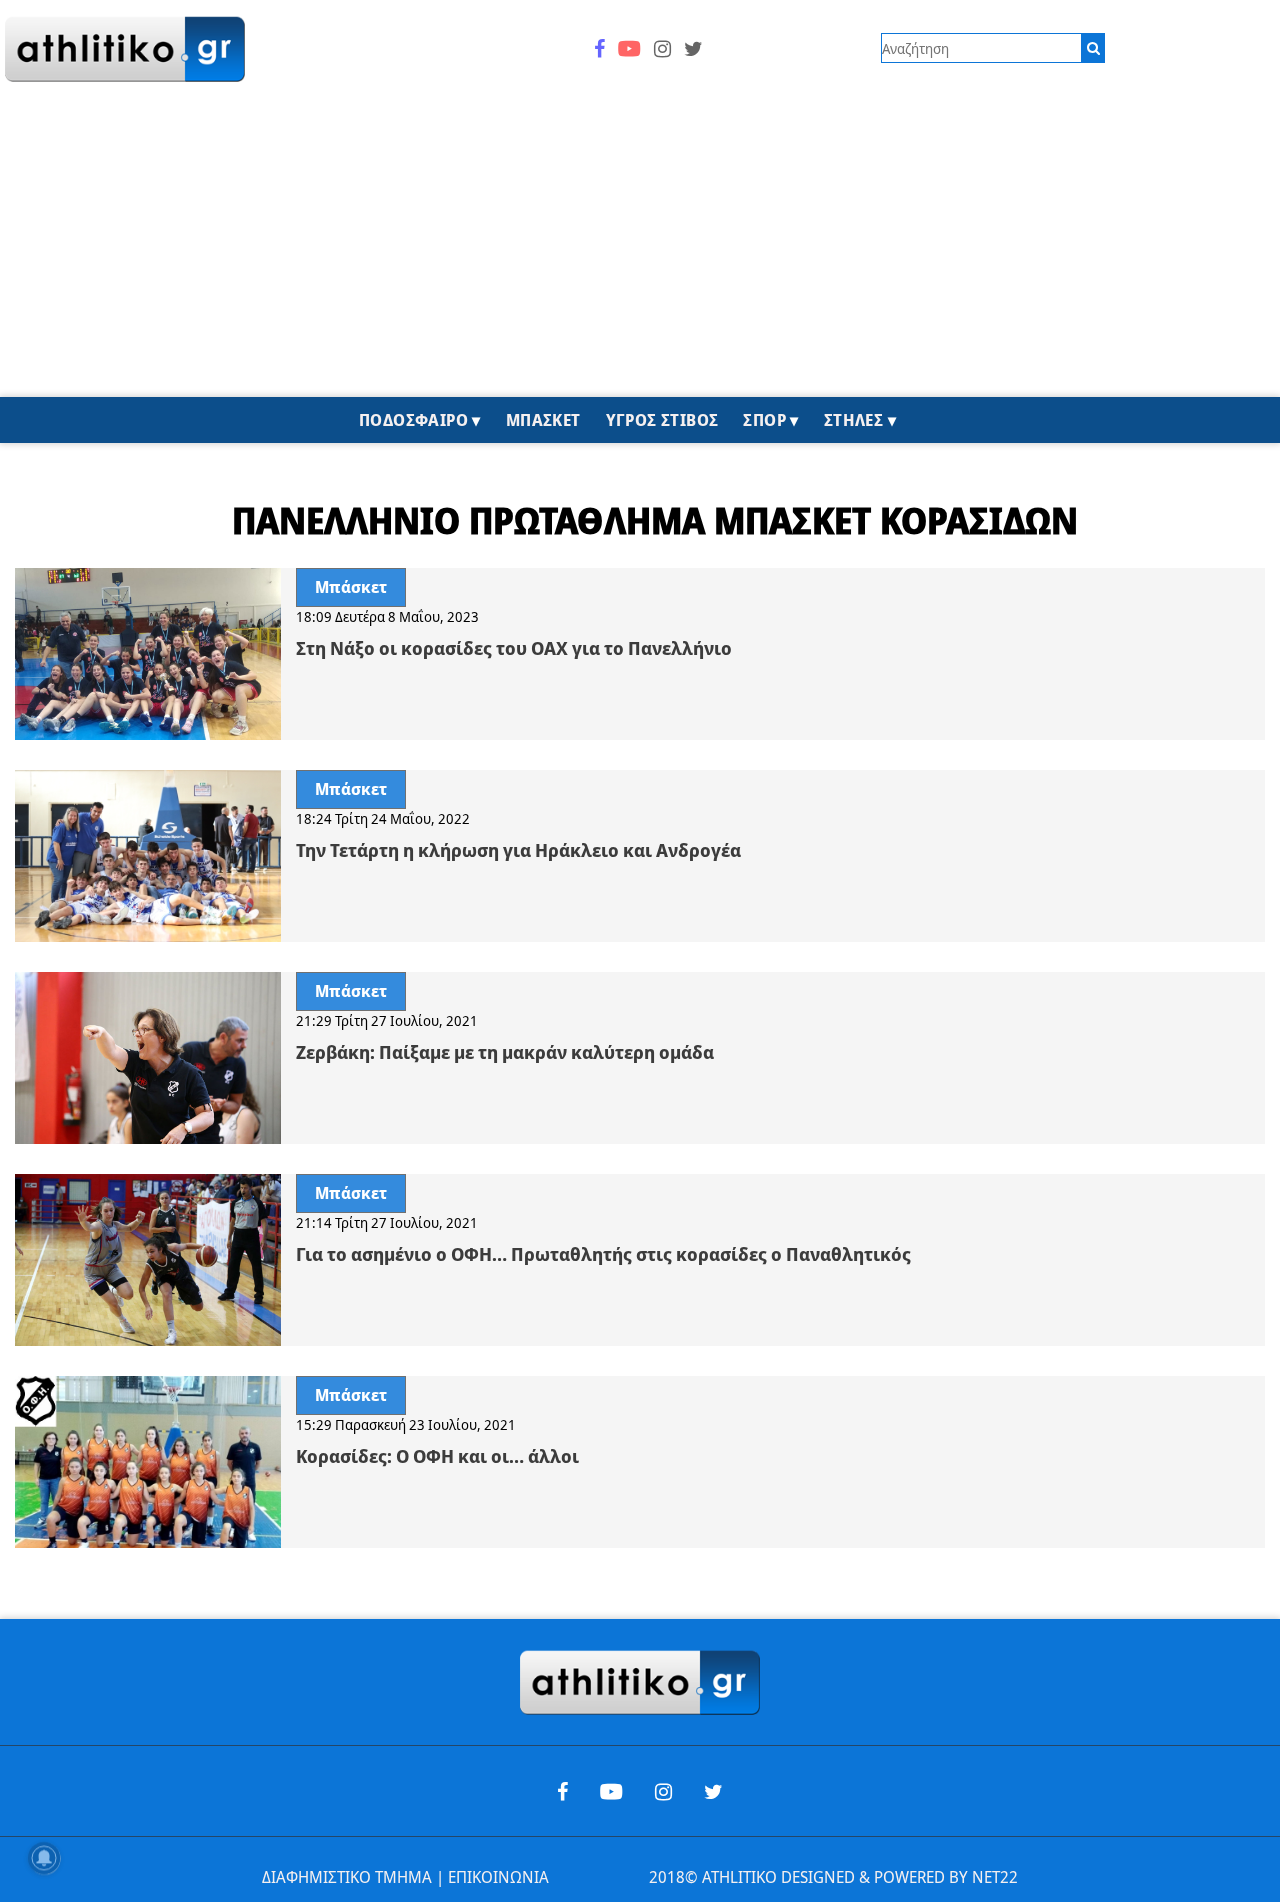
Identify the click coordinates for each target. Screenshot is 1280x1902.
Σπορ (764, 420)
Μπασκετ (543, 420)
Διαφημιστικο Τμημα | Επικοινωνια (405, 1877)
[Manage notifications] (44, 1858)
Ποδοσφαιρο (413, 420)
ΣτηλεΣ (853, 420)
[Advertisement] (640, 247)
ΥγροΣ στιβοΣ (662, 420)
